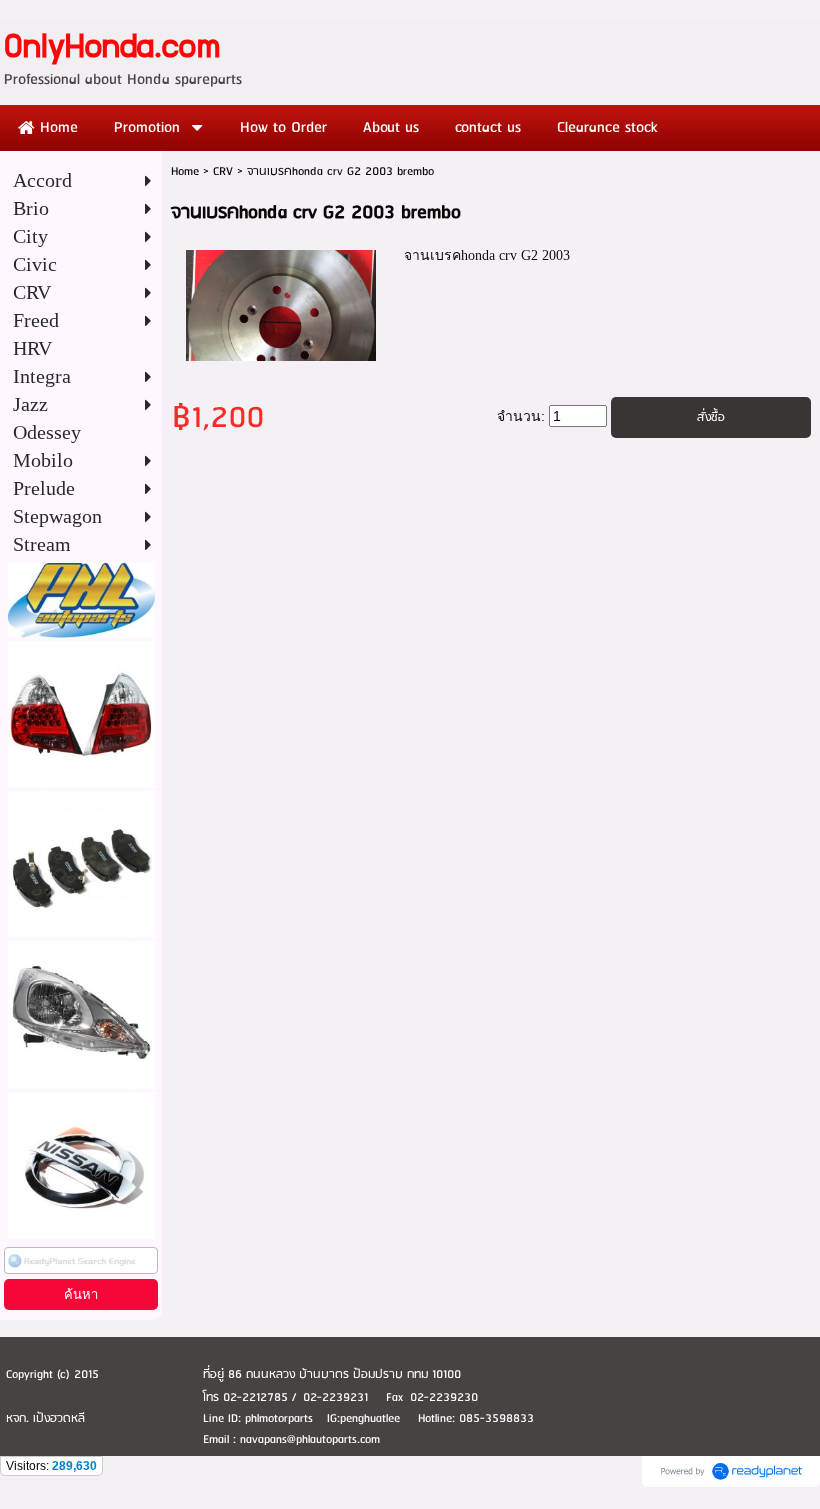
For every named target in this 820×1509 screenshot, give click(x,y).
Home (185, 171)
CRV (223, 171)
